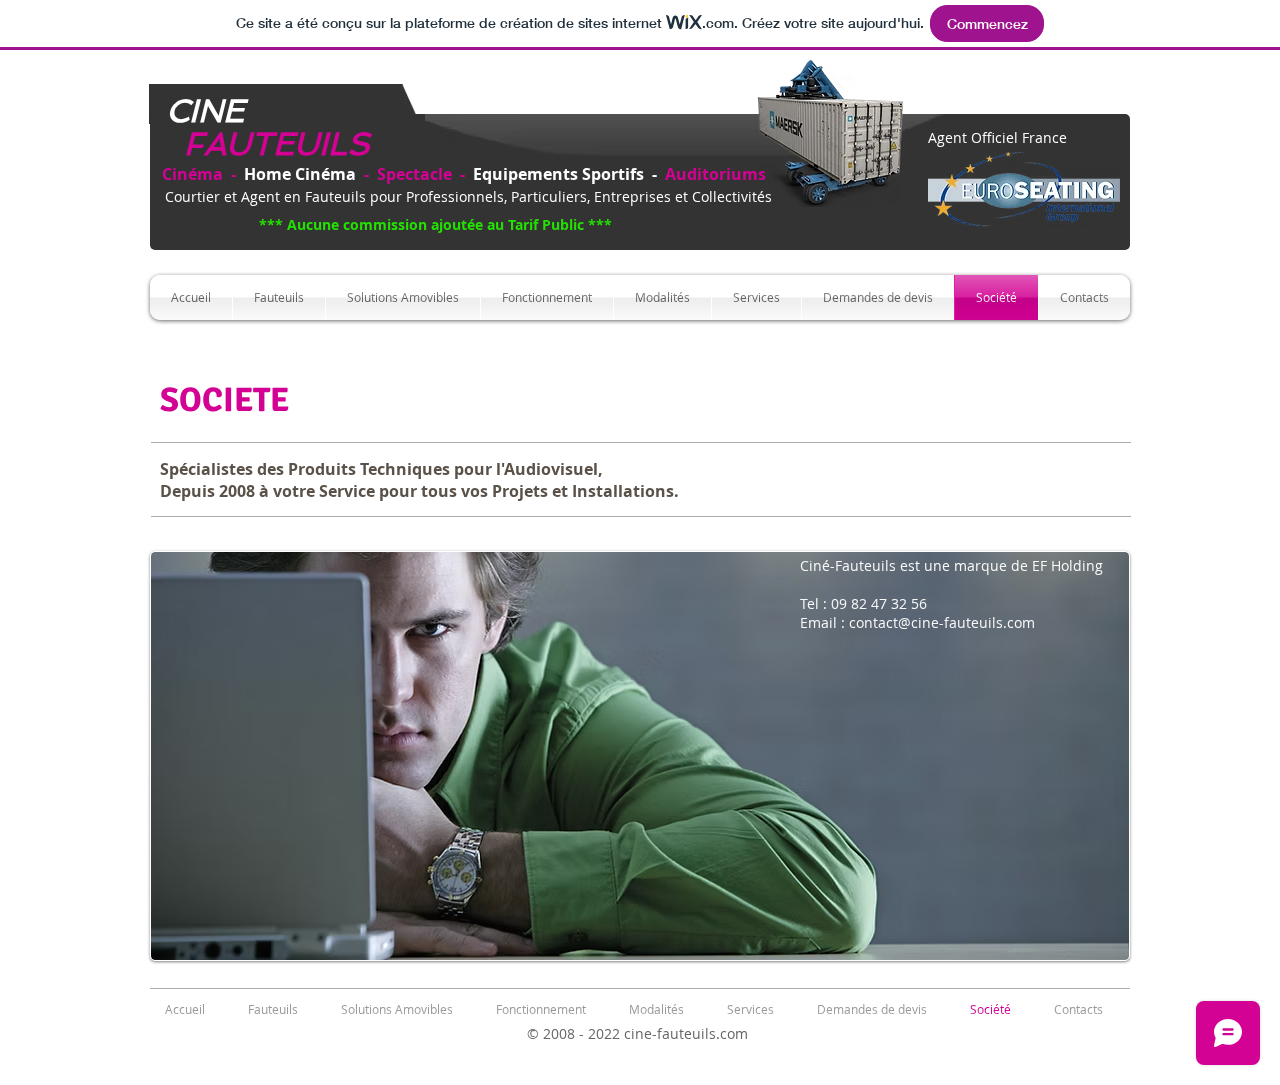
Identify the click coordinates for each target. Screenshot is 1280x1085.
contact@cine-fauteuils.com (942, 622)
